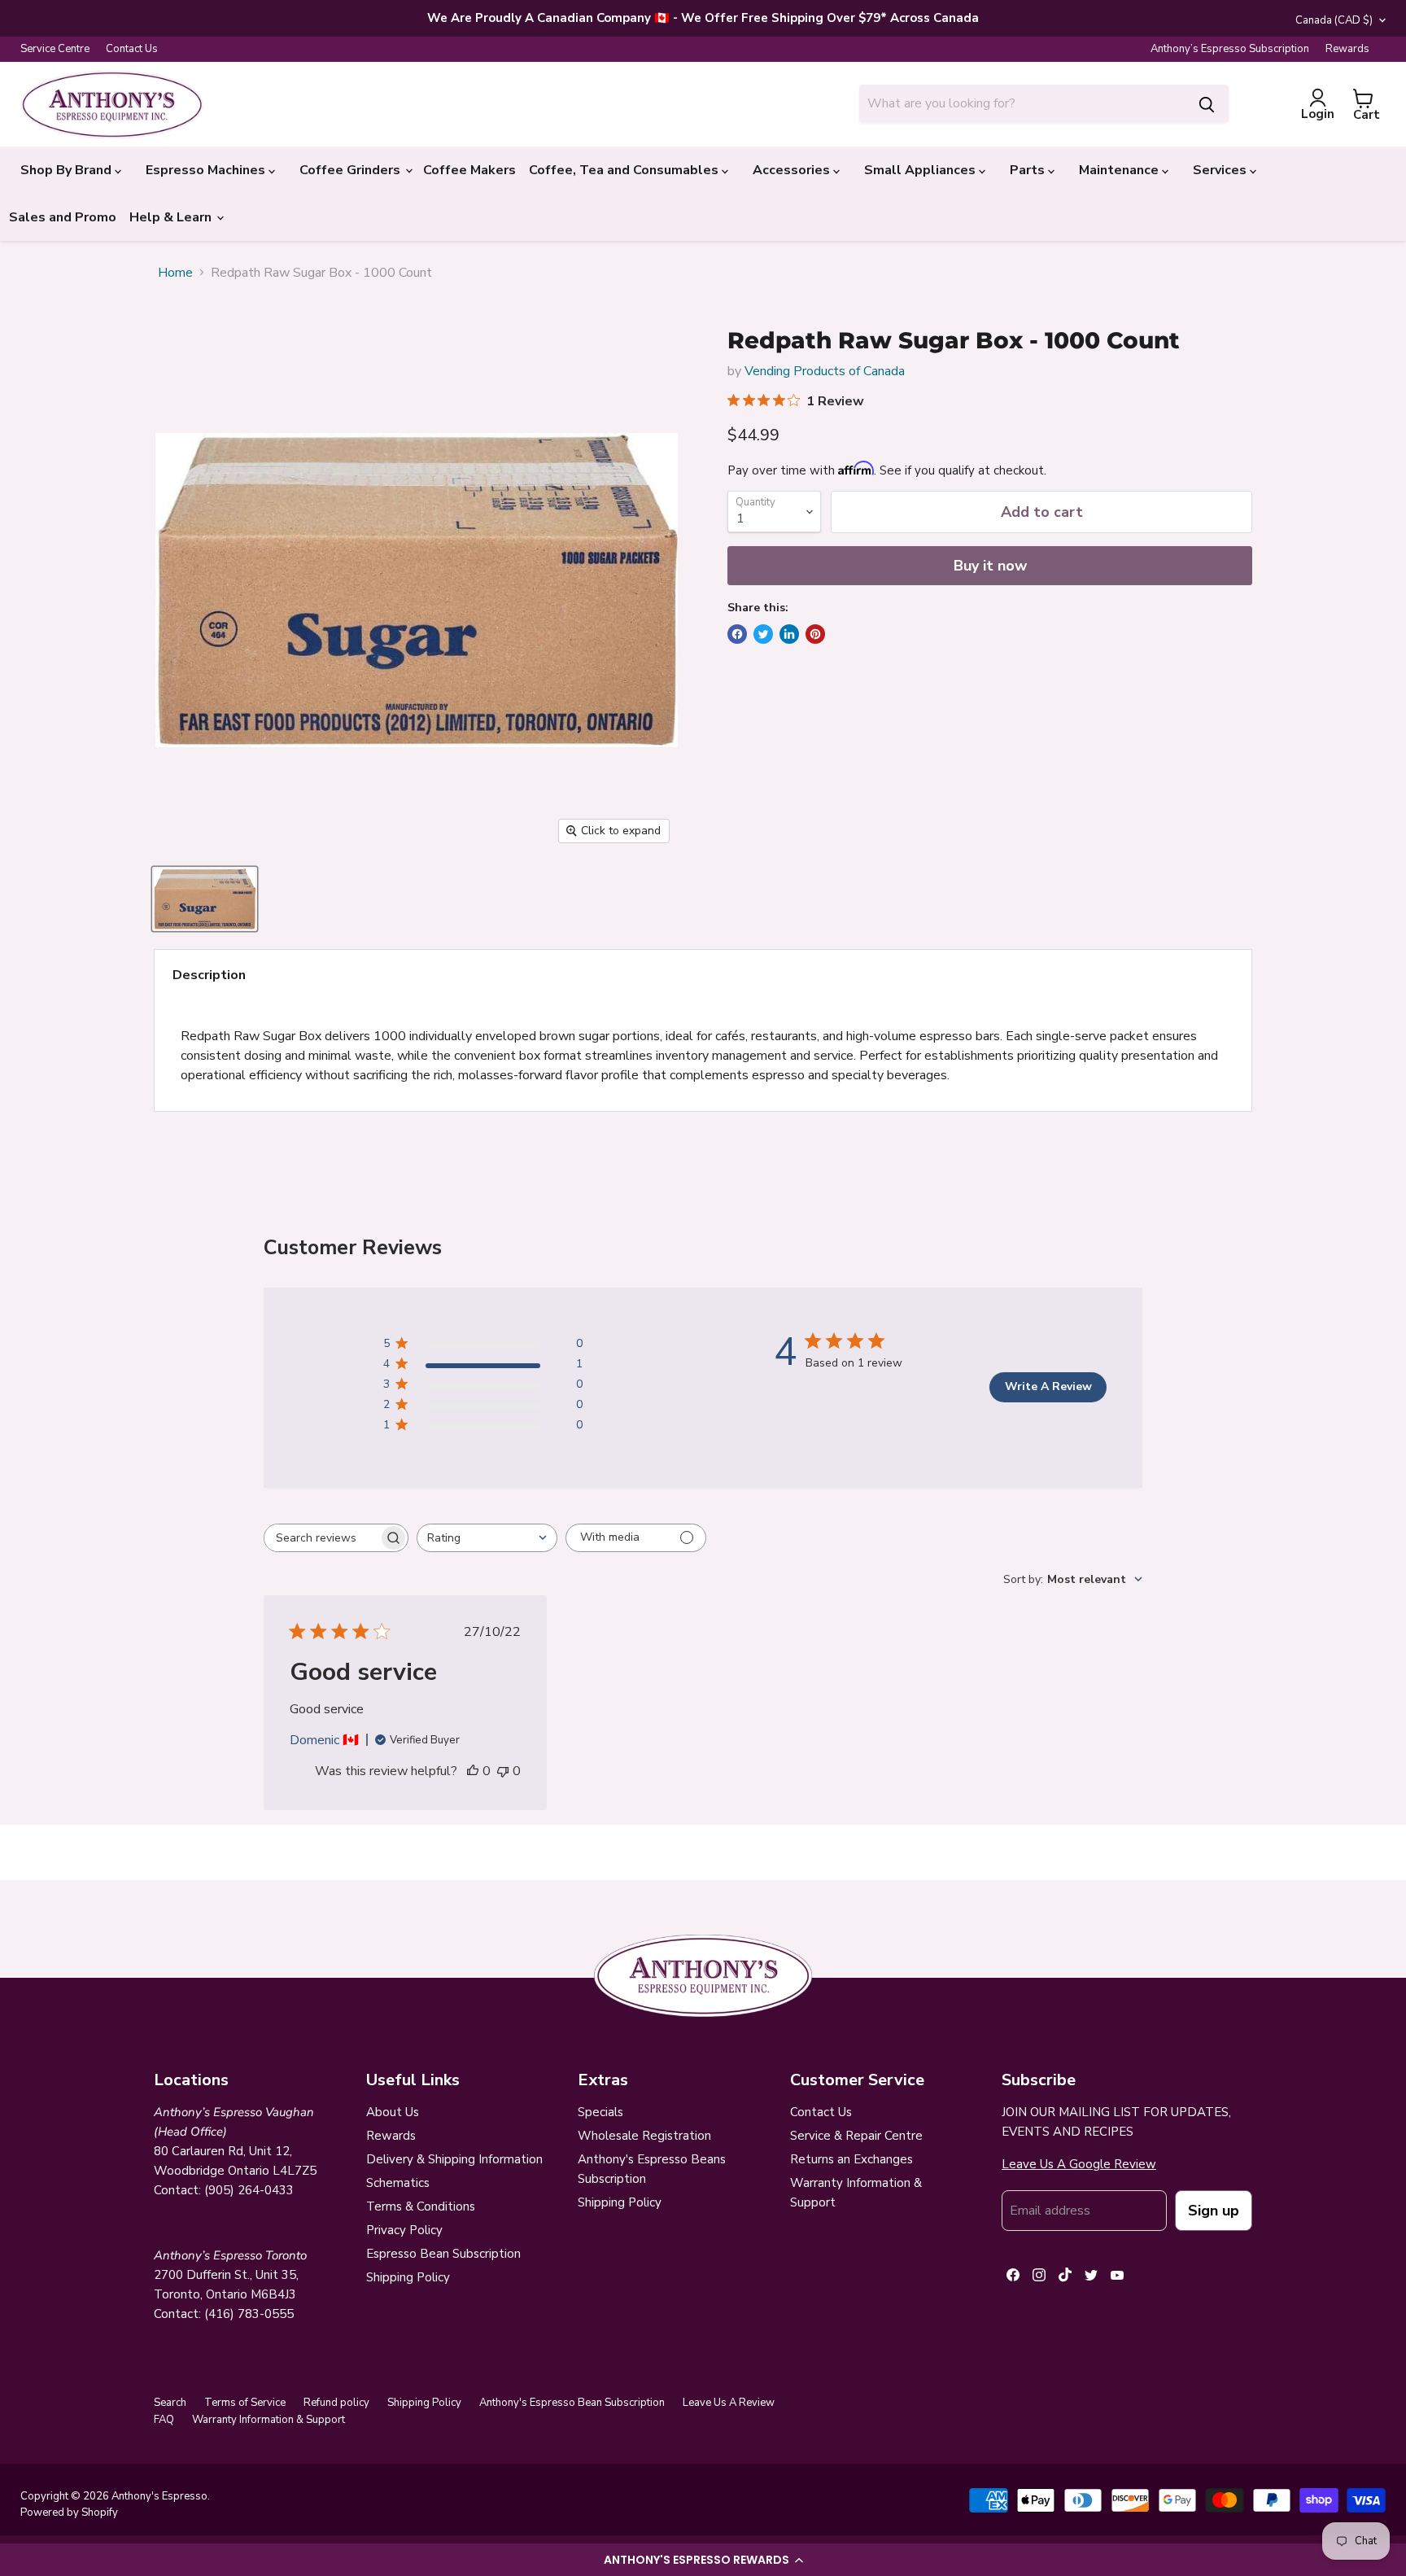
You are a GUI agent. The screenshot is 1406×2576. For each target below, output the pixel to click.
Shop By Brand (68, 170)
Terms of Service (245, 2403)
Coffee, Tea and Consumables (625, 170)
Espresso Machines (207, 170)
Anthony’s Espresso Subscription (1230, 49)
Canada (1334, 20)
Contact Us (132, 49)
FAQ (164, 2420)
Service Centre (55, 49)
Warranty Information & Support (269, 2420)
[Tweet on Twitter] (763, 634)
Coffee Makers (469, 170)
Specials (600, 2112)
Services (1221, 170)
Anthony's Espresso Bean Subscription (572, 2403)
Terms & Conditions (421, 2206)
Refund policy (336, 2403)
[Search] (1207, 103)
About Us (393, 2112)
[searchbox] (321, 1538)
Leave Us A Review (729, 2403)
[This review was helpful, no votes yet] (473, 1771)
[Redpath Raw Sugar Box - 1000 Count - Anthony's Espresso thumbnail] (205, 899)
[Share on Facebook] (737, 634)
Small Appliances (921, 170)
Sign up (1214, 2211)
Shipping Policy (408, 2277)
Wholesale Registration (644, 2136)
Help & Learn (172, 217)
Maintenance (1120, 170)
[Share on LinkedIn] (789, 634)
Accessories (793, 170)
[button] (703, 2560)
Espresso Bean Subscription (443, 2254)
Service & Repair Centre (856, 2136)
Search (170, 2403)
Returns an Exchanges (851, 2159)
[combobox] (1022, 103)
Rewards (1347, 49)
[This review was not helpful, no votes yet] (503, 1771)
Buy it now (990, 566)
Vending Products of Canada (825, 371)
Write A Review (1048, 1386)
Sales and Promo (63, 217)
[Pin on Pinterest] (815, 634)
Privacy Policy (404, 2230)
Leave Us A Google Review (1079, 2164)
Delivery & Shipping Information (454, 2159)
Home (175, 273)
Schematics (398, 2183)
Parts (1029, 170)
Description (209, 975)
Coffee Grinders (351, 170)
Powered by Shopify (69, 2513)
